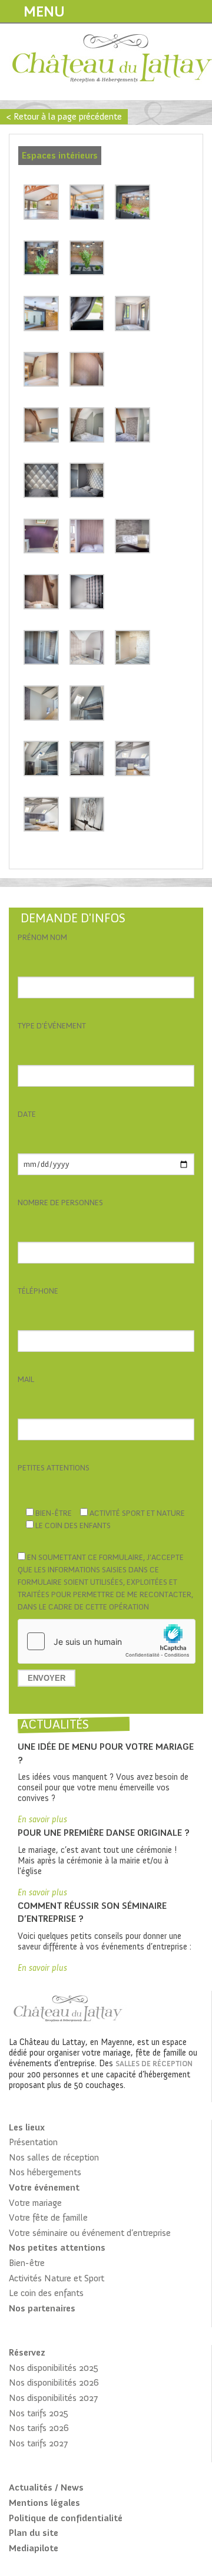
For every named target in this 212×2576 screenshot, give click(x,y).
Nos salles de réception (54, 2157)
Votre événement (44, 2187)
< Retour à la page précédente (64, 116)
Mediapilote (34, 2548)
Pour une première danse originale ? (104, 1833)
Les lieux (27, 2127)
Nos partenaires (42, 2308)
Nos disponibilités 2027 (53, 2398)
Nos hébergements (45, 2172)
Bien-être (27, 2263)
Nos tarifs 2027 (38, 2443)
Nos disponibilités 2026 (54, 2382)
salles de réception (154, 2064)
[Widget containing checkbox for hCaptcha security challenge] (107, 1641)
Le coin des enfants (46, 2293)
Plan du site (34, 2533)
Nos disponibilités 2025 (54, 2368)
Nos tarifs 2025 (39, 2413)
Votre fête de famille (48, 2217)
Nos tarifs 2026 (39, 2428)
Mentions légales (44, 2503)
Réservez (27, 2352)
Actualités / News (46, 2487)
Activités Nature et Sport (57, 2278)
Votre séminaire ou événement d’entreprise (90, 2233)
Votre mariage (35, 2203)
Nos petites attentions (57, 2247)
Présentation (33, 2142)
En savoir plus (42, 1819)
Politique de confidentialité (66, 2518)
